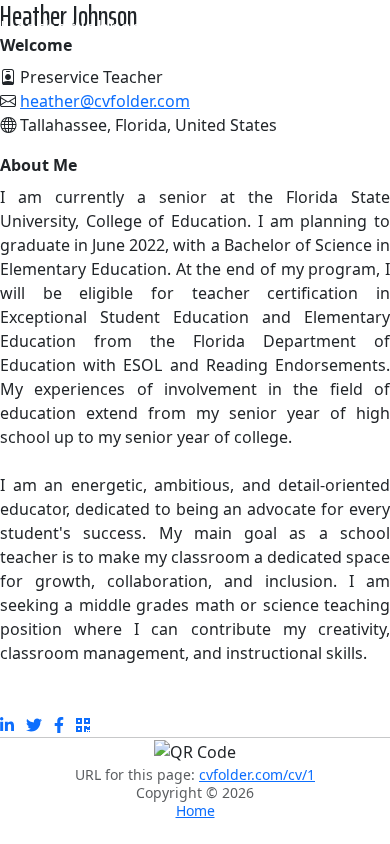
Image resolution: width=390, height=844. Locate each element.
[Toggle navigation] (362, 28)
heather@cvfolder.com (105, 101)
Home (195, 810)
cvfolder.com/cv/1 (257, 774)
